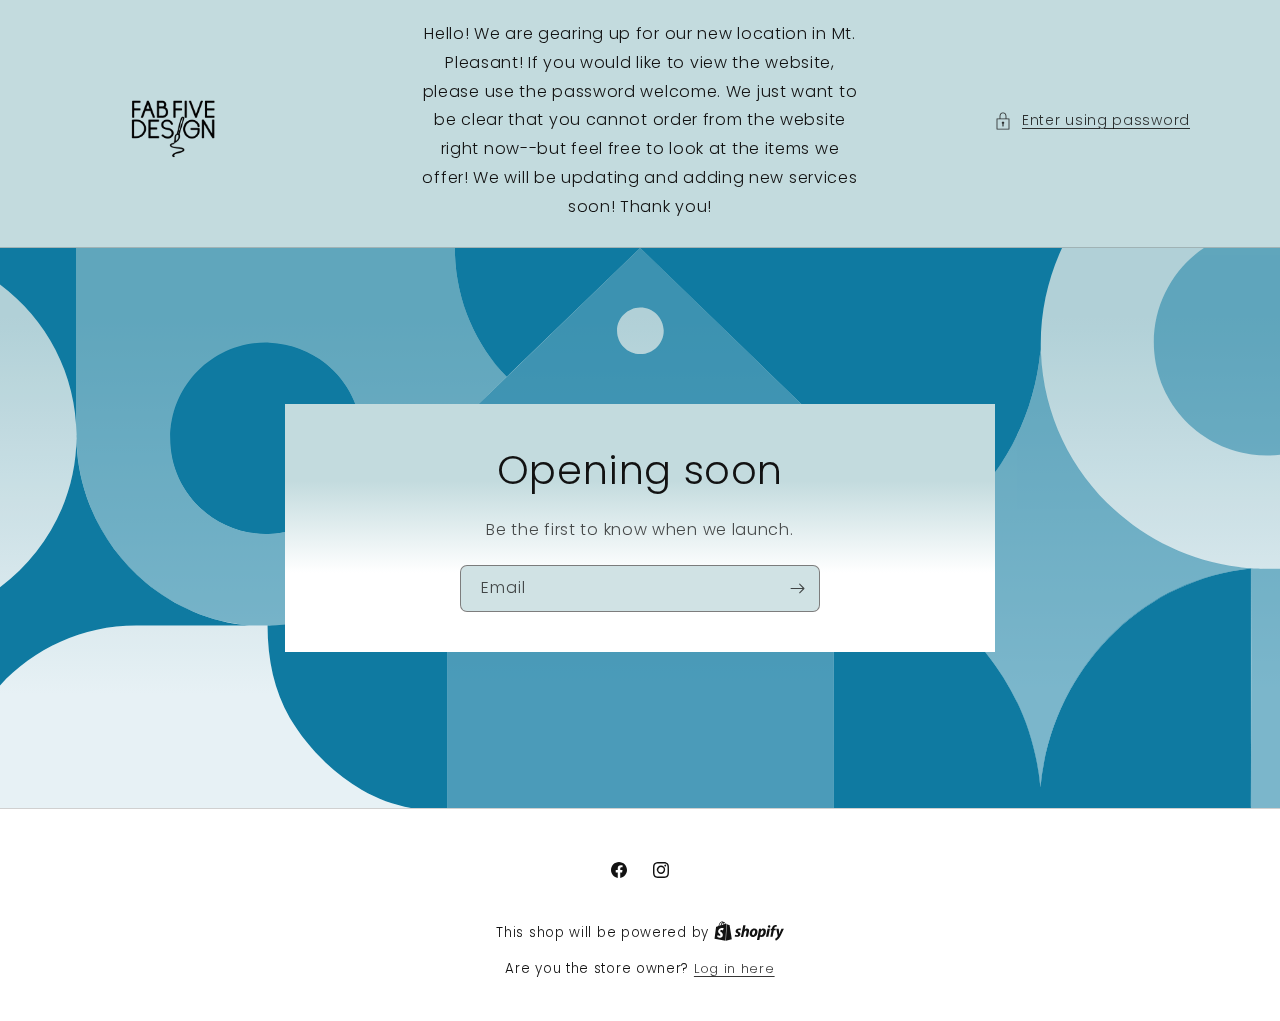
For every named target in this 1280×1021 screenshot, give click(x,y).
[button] (1092, 120)
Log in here (734, 968)
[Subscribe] (797, 587)
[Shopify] (749, 932)
